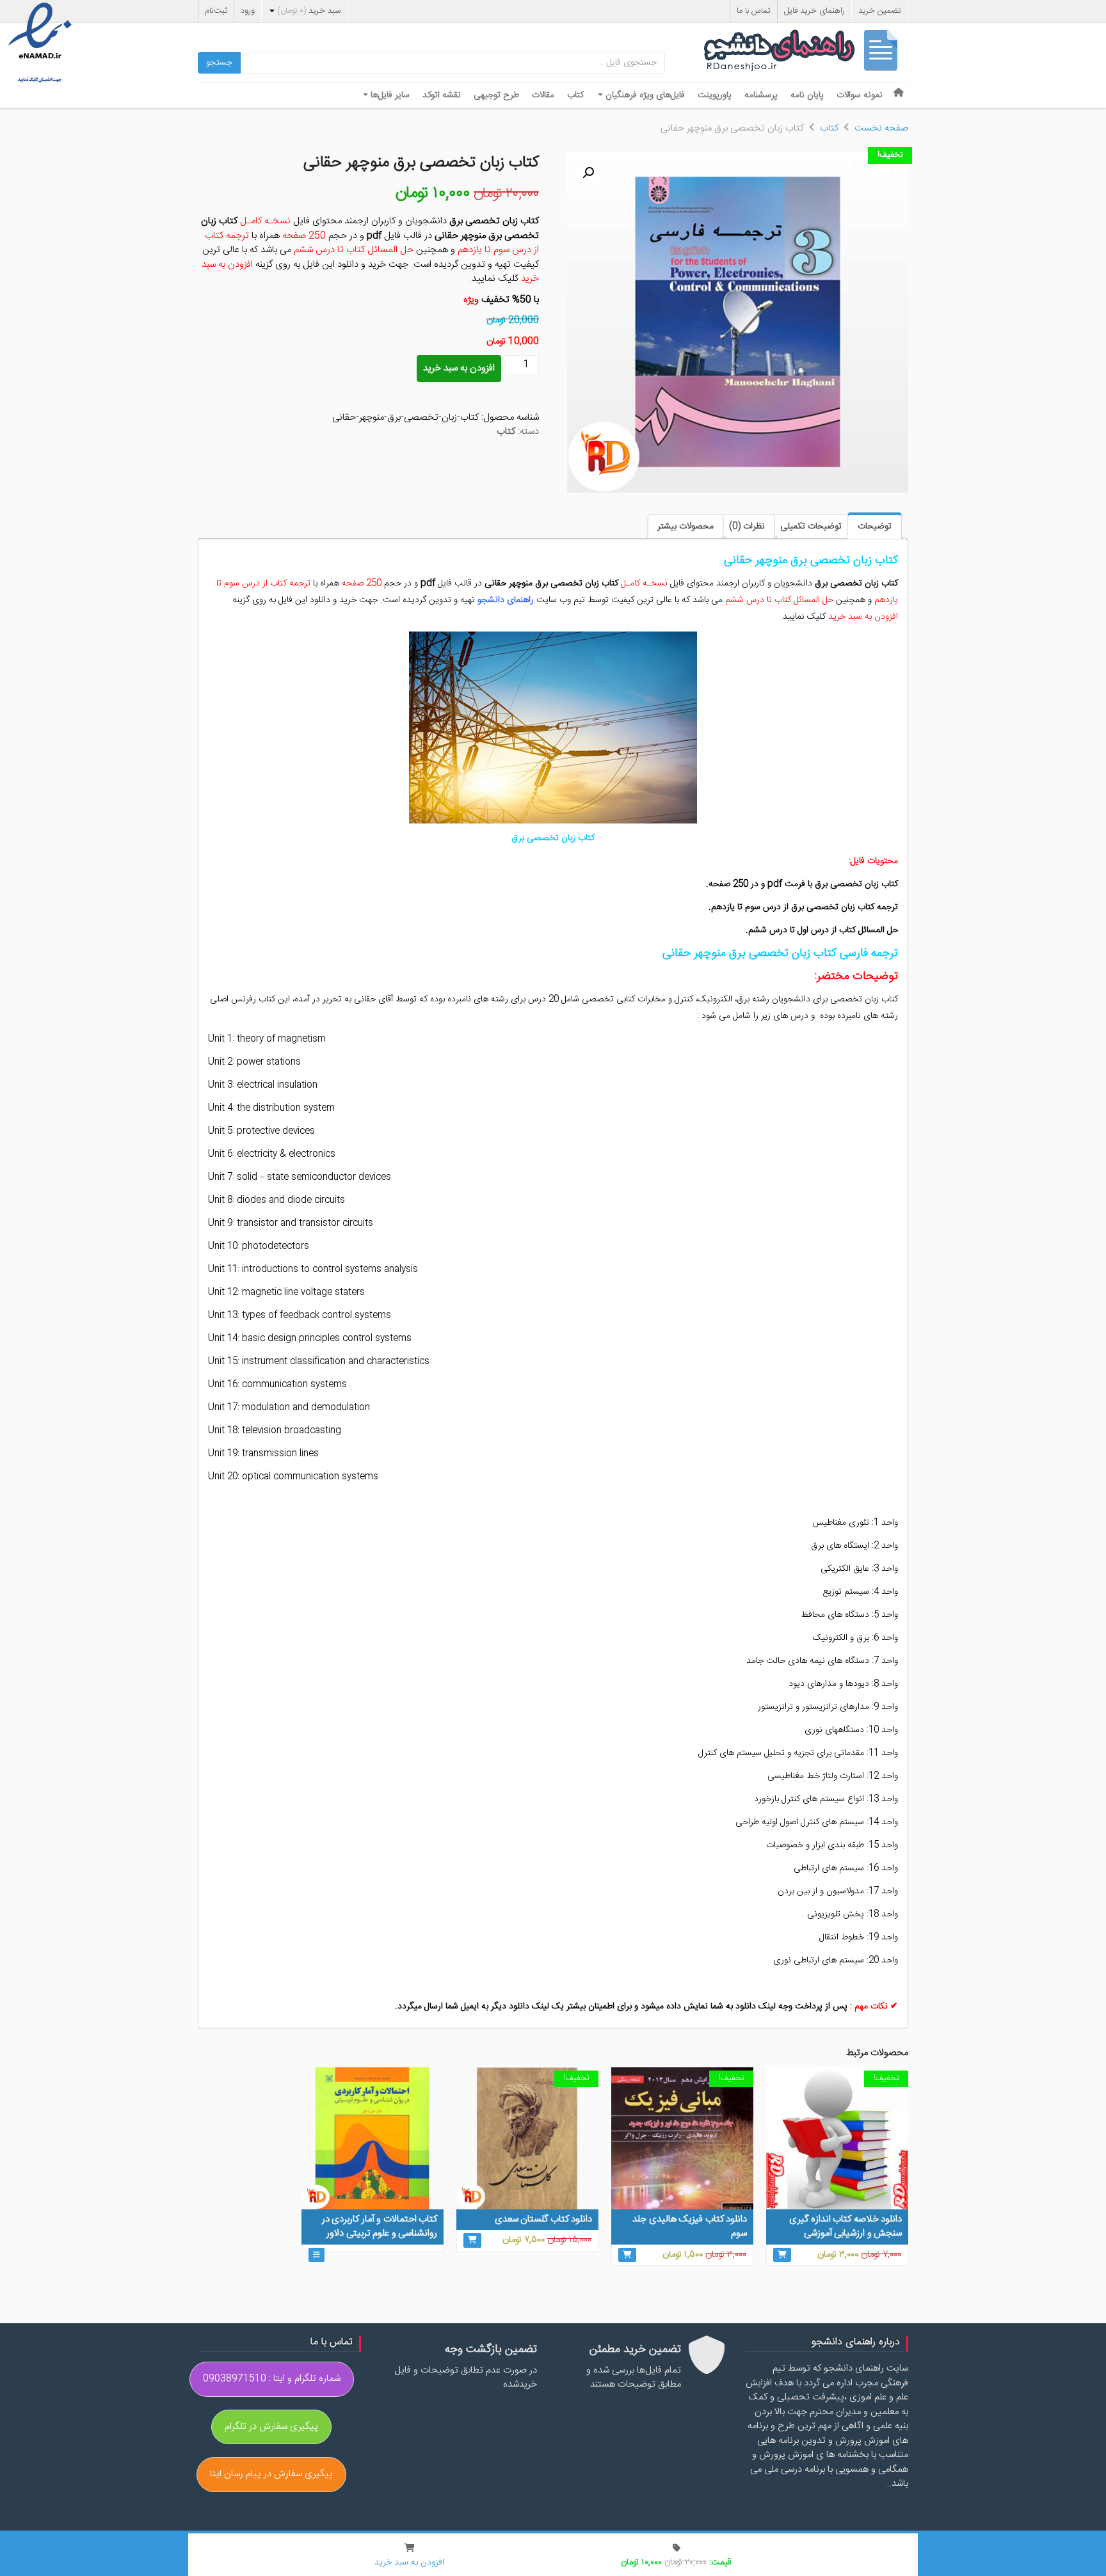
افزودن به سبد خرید (459, 368)
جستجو (219, 63)
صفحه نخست (881, 128)
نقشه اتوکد (442, 95)
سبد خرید (309, 11)
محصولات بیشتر (685, 527)
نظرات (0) (747, 527)
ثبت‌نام (216, 11)
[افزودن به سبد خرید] (782, 2255)
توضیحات (875, 527)
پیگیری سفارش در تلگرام (271, 2427)
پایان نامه (807, 95)
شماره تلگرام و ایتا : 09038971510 (272, 2379)
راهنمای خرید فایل (814, 11)
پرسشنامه (761, 95)
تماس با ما (754, 11)
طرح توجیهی (496, 95)
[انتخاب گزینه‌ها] (317, 2255)
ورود (248, 11)
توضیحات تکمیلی (811, 527)
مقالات (543, 95)
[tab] (875, 526)
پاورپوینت (715, 95)
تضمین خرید (880, 11)
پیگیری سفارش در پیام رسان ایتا (271, 2474)
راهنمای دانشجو (806, 53)
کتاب (575, 95)
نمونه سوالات (860, 95)
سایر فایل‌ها (389, 95)
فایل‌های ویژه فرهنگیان (644, 95)
